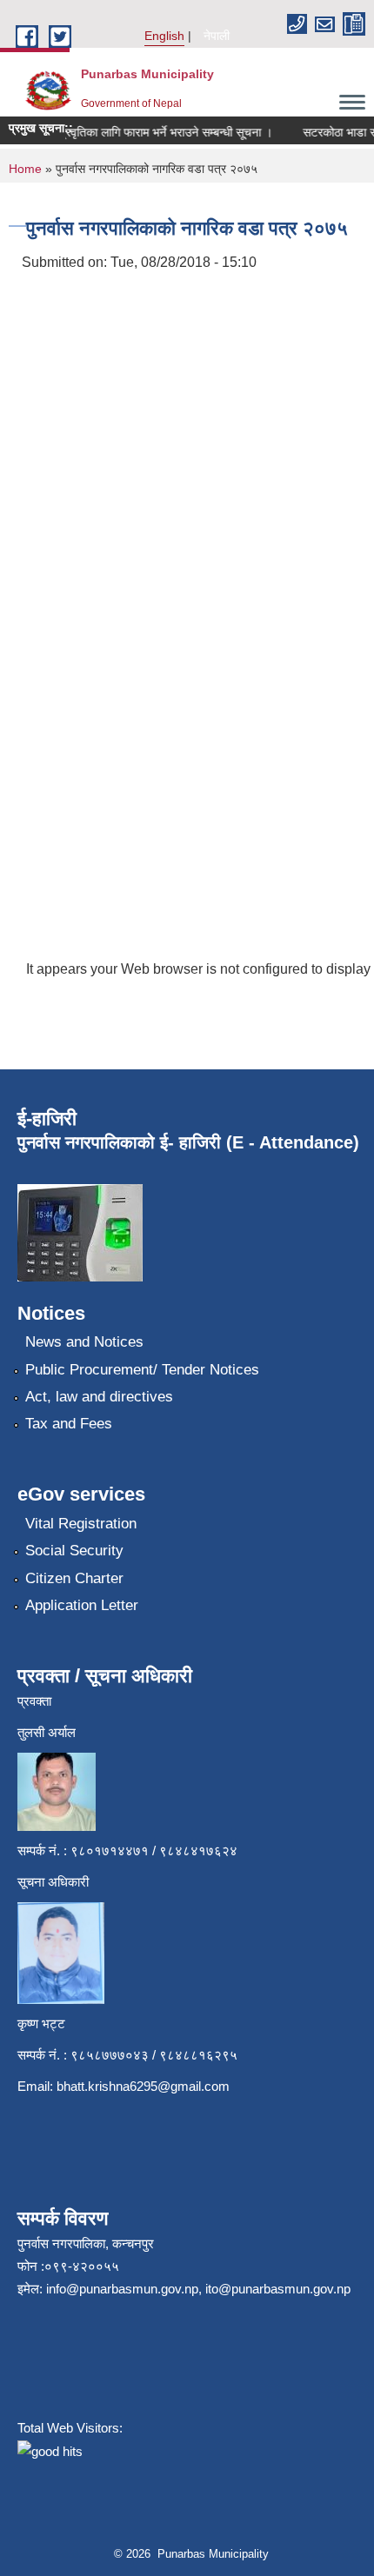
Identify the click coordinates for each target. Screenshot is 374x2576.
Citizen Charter (74, 1578)
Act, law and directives (99, 1397)
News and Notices (84, 1342)
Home (25, 169)
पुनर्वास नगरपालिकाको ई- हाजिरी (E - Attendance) (188, 1142)
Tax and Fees (69, 1424)
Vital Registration (81, 1524)
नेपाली (217, 36)
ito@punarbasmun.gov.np (278, 2289)
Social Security (74, 1551)
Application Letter (82, 1605)
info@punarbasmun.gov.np (122, 2289)
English (164, 36)
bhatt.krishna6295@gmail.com (143, 2086)
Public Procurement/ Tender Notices (142, 1370)
